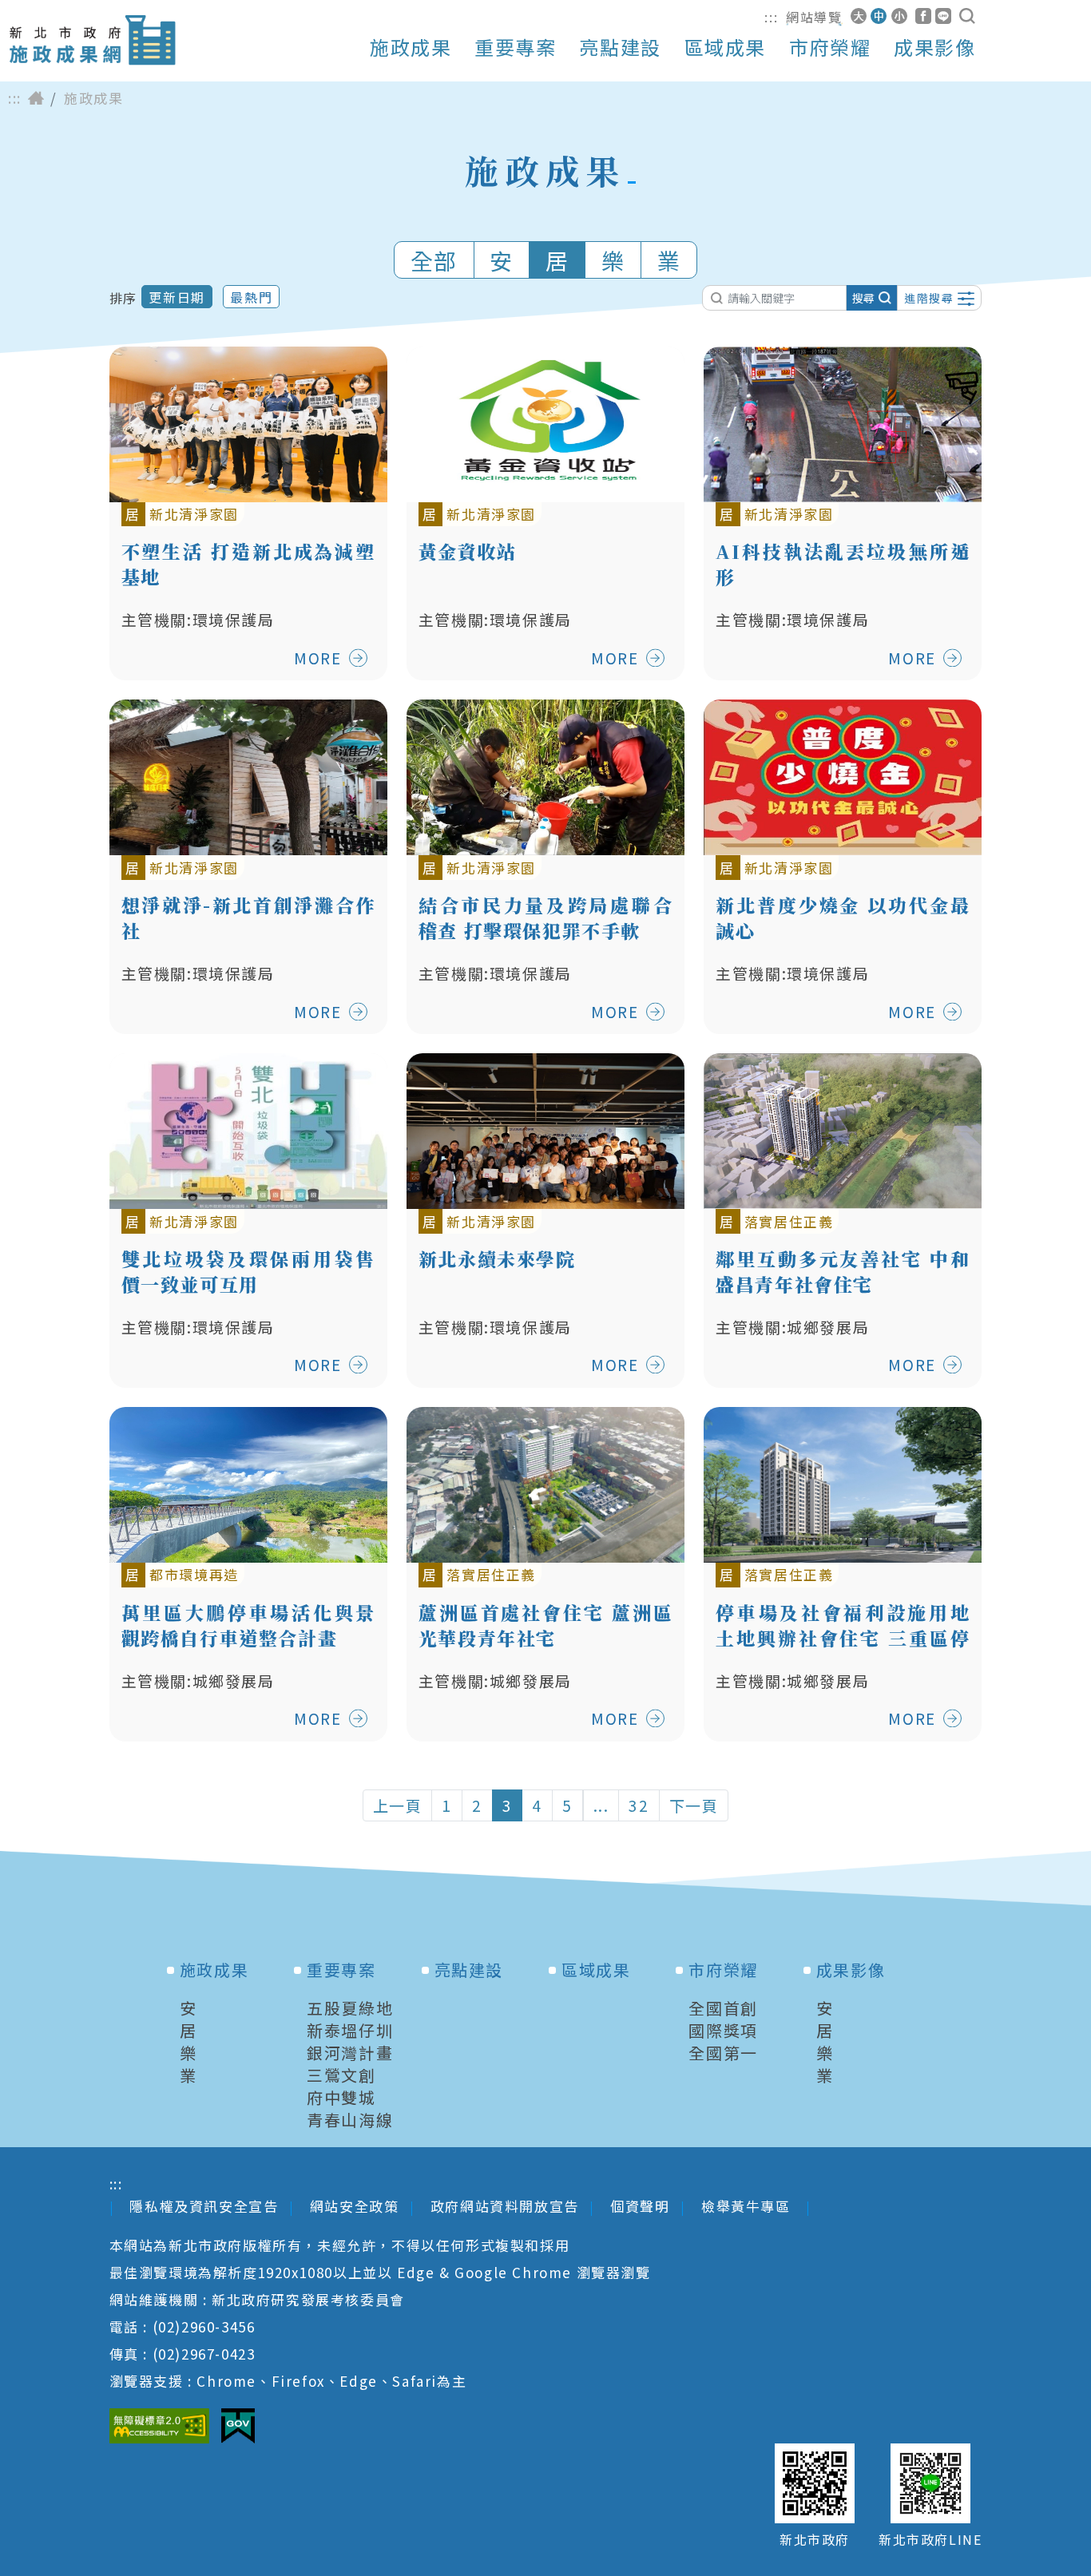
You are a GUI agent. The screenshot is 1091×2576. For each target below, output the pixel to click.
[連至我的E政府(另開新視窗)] (238, 2426)
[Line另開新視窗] (943, 16)
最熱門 (251, 297)
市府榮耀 (830, 47)
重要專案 (515, 47)
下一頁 (694, 1805)
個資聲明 (640, 2206)
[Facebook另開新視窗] (923, 16)
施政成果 (411, 47)
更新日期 (177, 297)
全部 (434, 260)
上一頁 (398, 1805)
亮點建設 (620, 47)
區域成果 (725, 47)
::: (771, 17)
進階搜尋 (929, 298)
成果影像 (934, 47)
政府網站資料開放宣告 (505, 2206)
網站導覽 (814, 17)
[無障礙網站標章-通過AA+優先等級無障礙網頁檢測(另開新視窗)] (159, 2426)
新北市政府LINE (930, 2540)
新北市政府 (815, 2540)
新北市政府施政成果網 (92, 40)
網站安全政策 (355, 2206)
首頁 (36, 98)
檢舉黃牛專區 (748, 2206)
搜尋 (863, 298)
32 (639, 1805)
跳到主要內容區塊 (75, 12)
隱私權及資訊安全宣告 (204, 2206)
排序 (123, 298)
